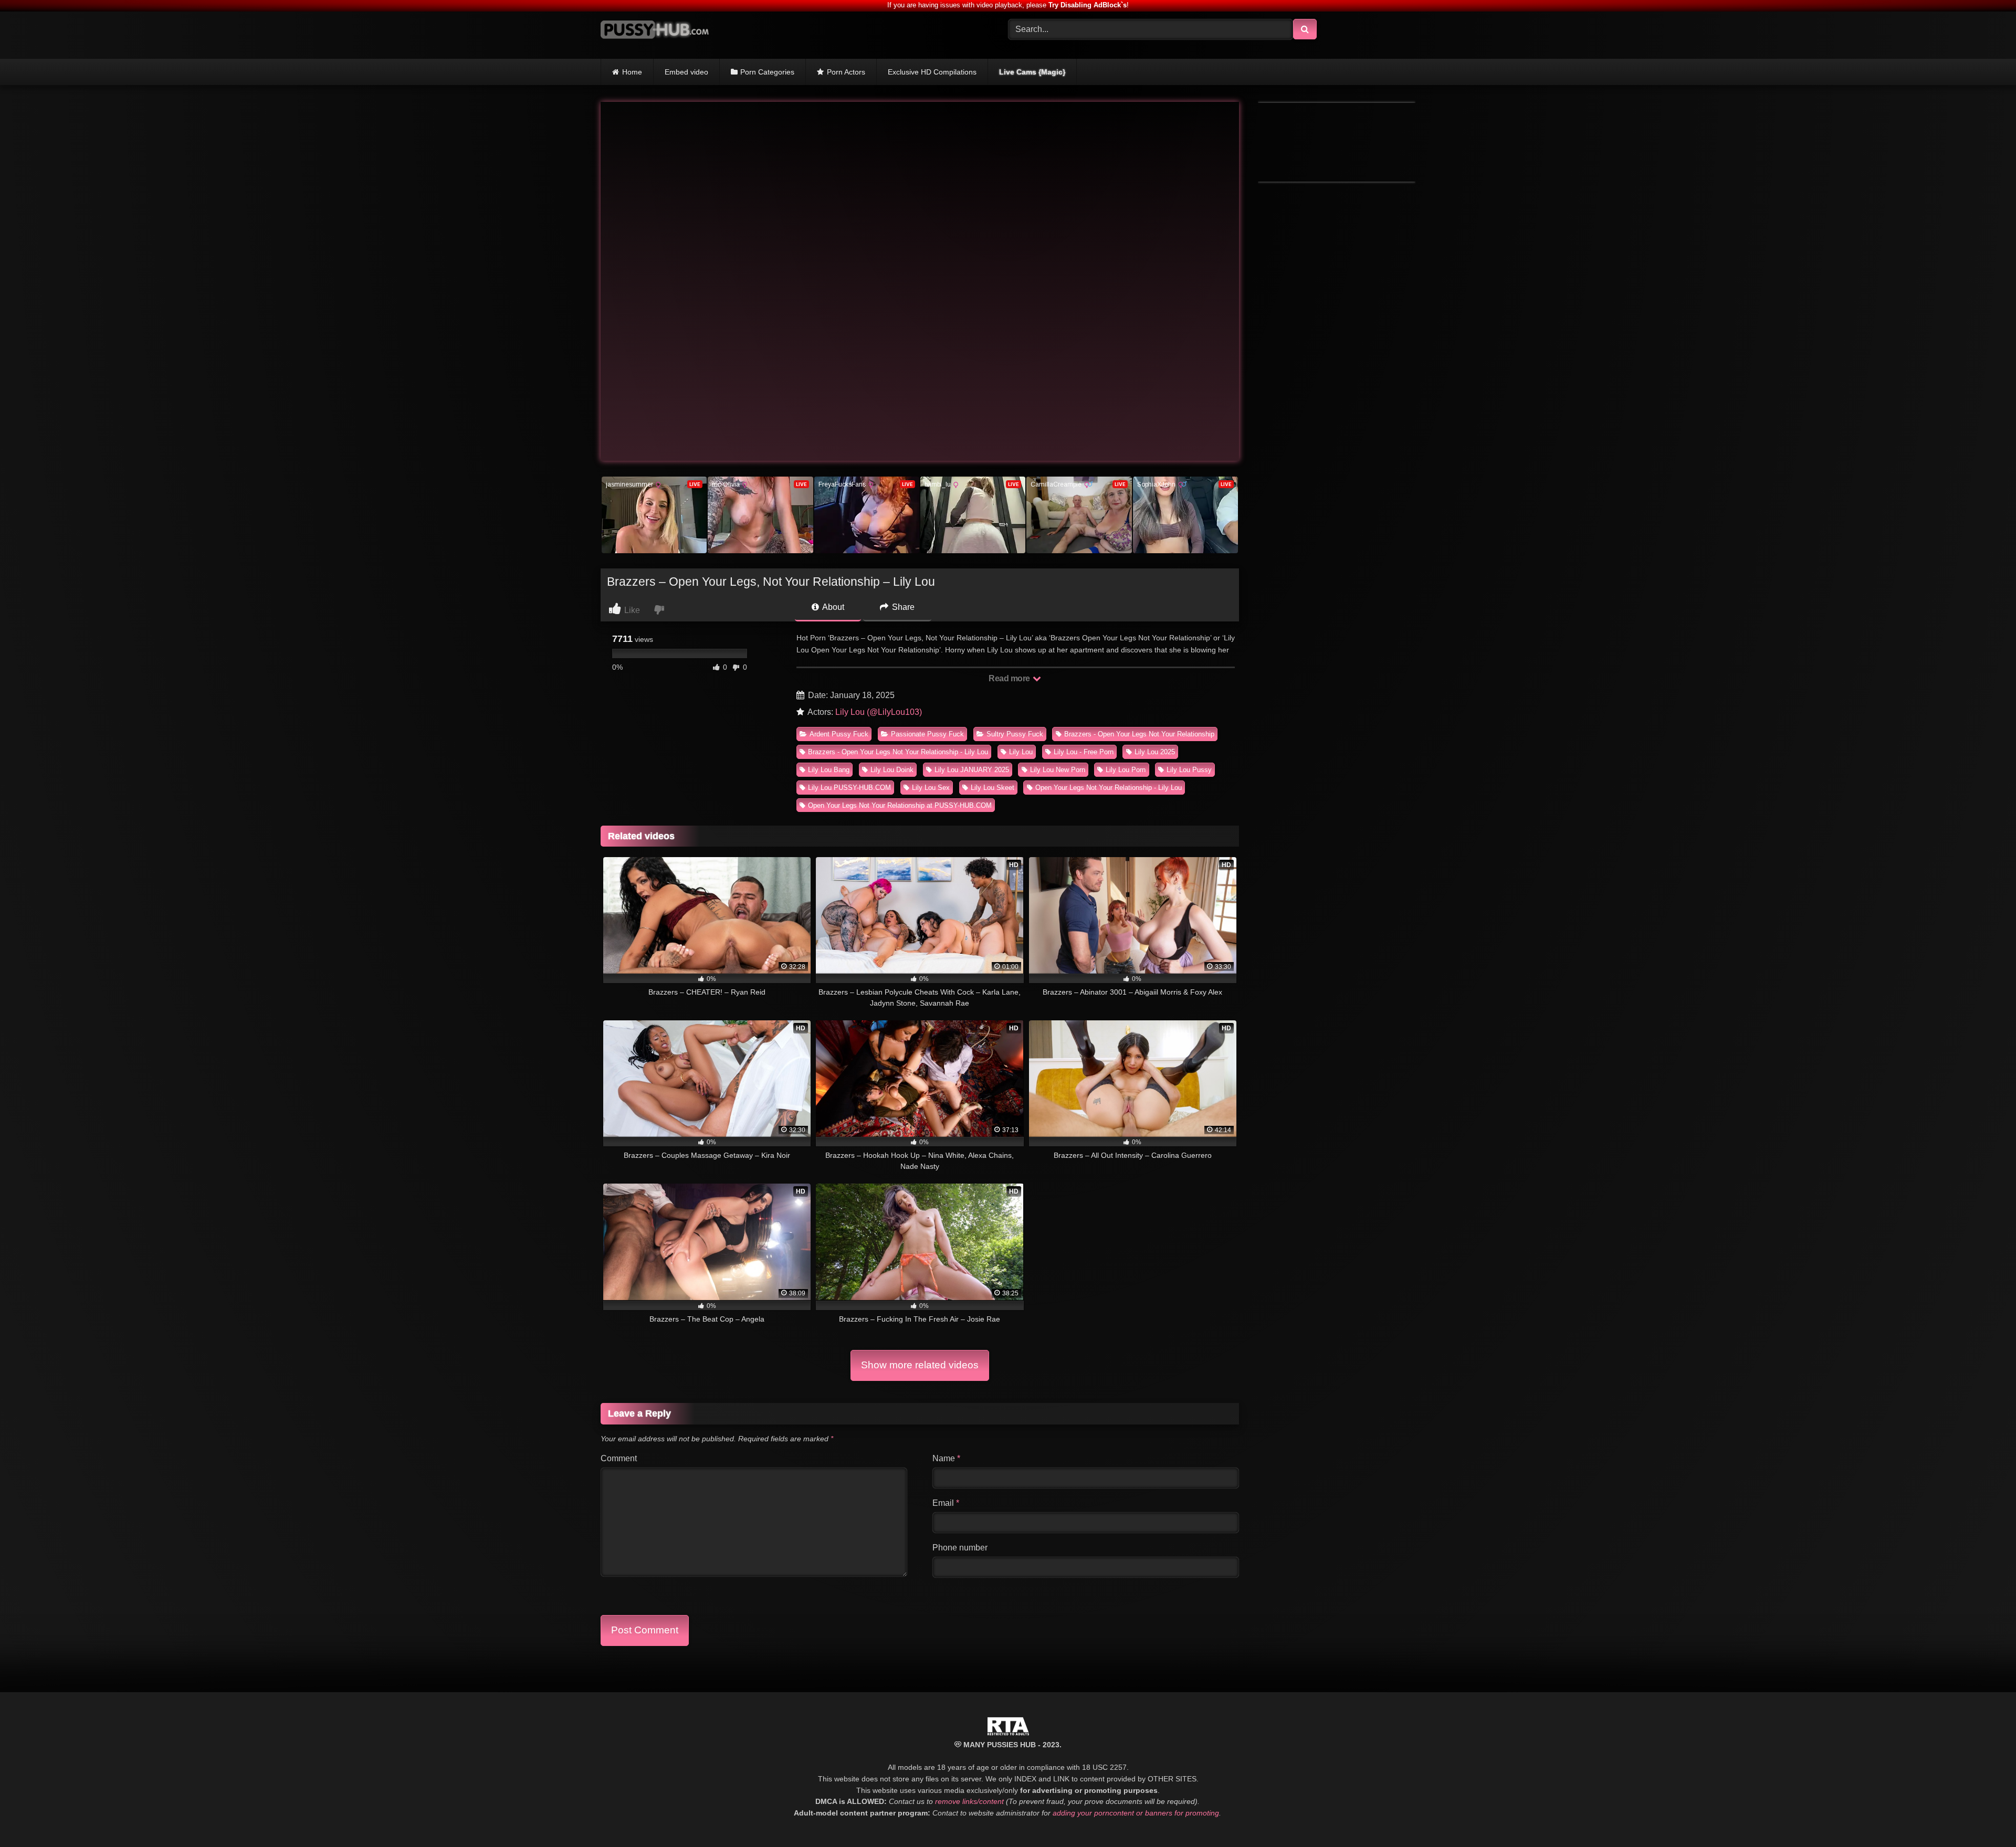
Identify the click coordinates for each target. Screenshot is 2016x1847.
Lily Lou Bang (829, 770)
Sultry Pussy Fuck (1015, 734)
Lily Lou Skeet (993, 788)
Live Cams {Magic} (1032, 72)
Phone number (960, 1548)
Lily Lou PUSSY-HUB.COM (849, 788)
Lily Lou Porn (1126, 770)
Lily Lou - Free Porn (1084, 752)
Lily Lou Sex (931, 788)
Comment (619, 1458)
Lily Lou (1021, 752)
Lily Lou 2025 (1155, 752)
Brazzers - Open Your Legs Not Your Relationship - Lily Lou (898, 752)
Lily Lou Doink (892, 770)
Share (902, 607)
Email (946, 1503)
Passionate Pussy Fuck (927, 734)
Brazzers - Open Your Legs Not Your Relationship (1139, 734)
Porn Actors (846, 72)
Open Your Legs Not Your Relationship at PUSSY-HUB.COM (900, 805)
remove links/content (969, 1801)
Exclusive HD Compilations (932, 72)
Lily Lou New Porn (1058, 770)
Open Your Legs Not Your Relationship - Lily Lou (1109, 788)
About (832, 607)
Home (632, 72)
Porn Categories (767, 72)
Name (946, 1458)
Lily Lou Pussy (1189, 770)
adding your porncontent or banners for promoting (1136, 1813)
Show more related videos (920, 1365)
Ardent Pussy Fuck (839, 734)
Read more (1010, 678)
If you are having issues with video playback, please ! (1008, 5)
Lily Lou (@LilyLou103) (879, 712)
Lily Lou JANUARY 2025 (972, 770)
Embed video (686, 72)
